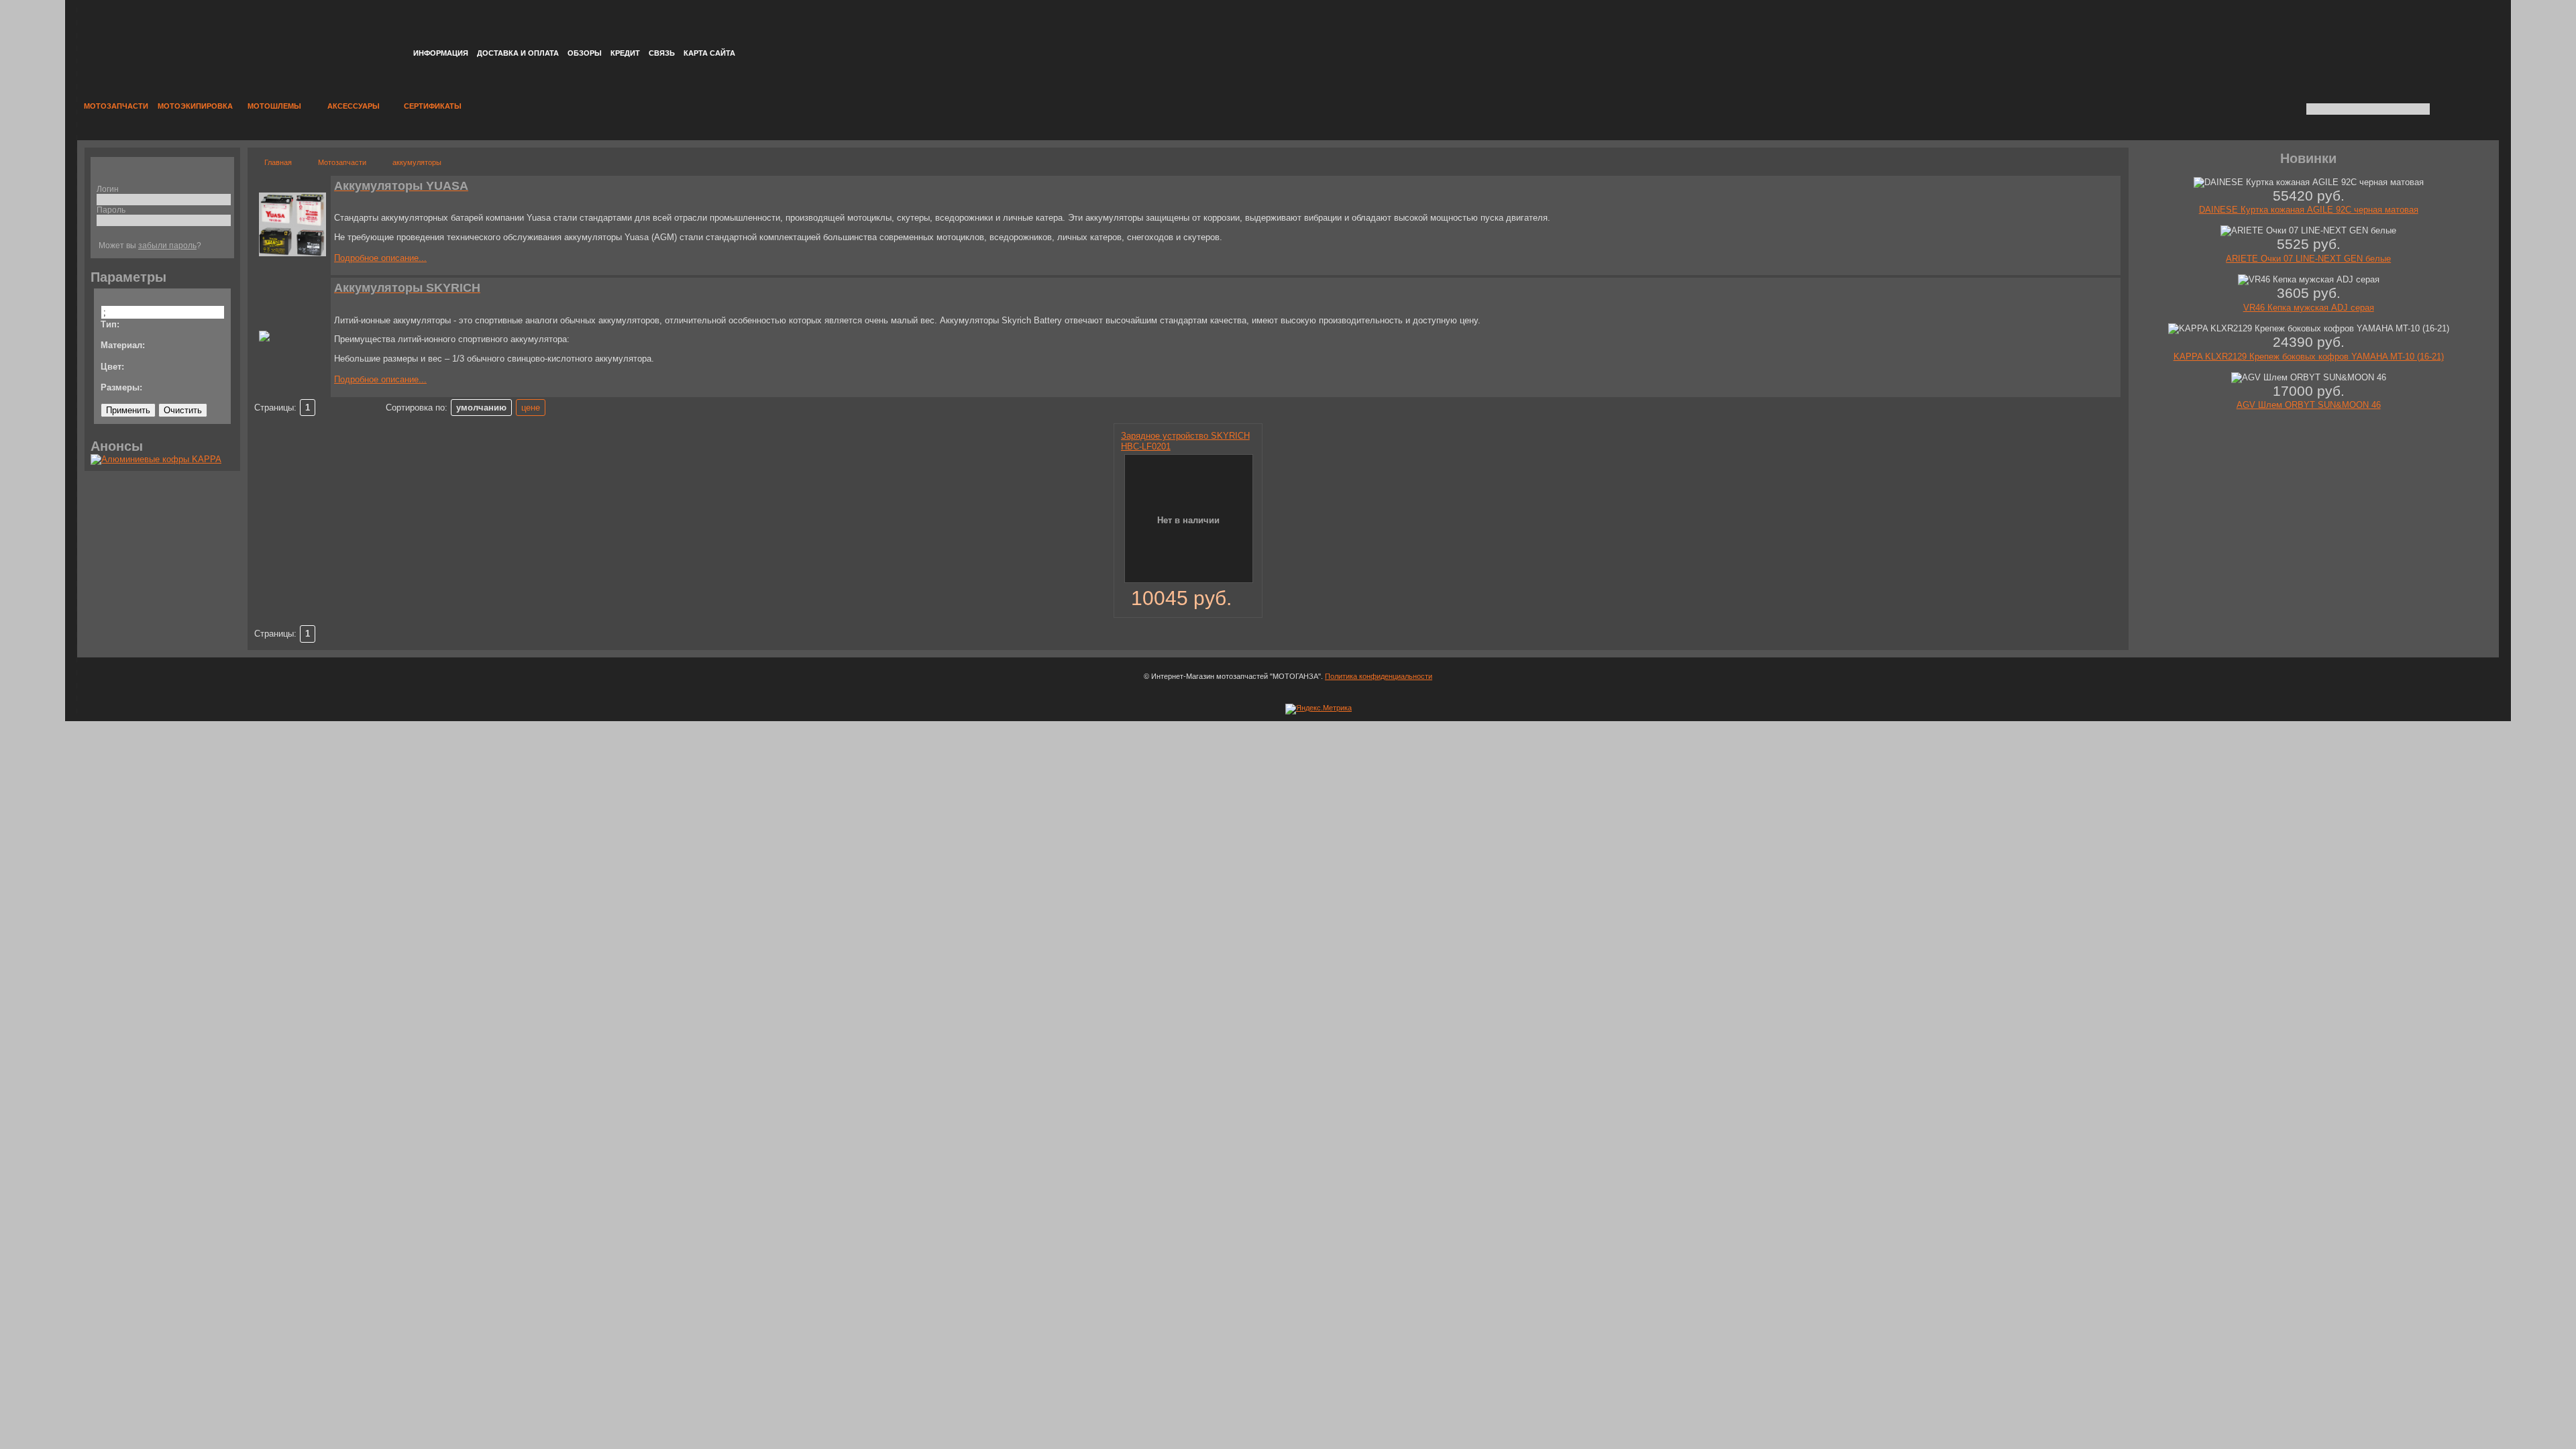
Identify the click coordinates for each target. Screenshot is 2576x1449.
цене (531, 408)
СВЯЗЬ (662, 53)
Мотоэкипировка (195, 106)
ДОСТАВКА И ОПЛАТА (518, 53)
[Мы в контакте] (2473, 25)
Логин (108, 189)
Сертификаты (433, 106)
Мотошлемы (274, 106)
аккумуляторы (417, 162)
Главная (278, 162)
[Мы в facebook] (2447, 25)
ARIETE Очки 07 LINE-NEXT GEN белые (2308, 259)
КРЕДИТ (625, 53)
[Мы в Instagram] (2420, 25)
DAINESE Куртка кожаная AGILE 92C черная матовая (2309, 210)
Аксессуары (354, 106)
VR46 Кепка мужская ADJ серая (2309, 308)
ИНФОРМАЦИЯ (441, 53)
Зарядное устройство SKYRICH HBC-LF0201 (1185, 441)
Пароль (111, 210)
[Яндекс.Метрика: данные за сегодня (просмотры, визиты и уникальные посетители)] (1319, 709)
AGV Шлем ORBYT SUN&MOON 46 (2309, 405)
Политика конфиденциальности (1379, 676)
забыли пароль (167, 245)
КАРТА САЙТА (709, 53)
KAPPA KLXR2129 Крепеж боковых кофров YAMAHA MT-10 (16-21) (2309, 357)
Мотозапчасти (116, 106)
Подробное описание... (380, 258)
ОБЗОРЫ (585, 53)
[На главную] (222, 37)
